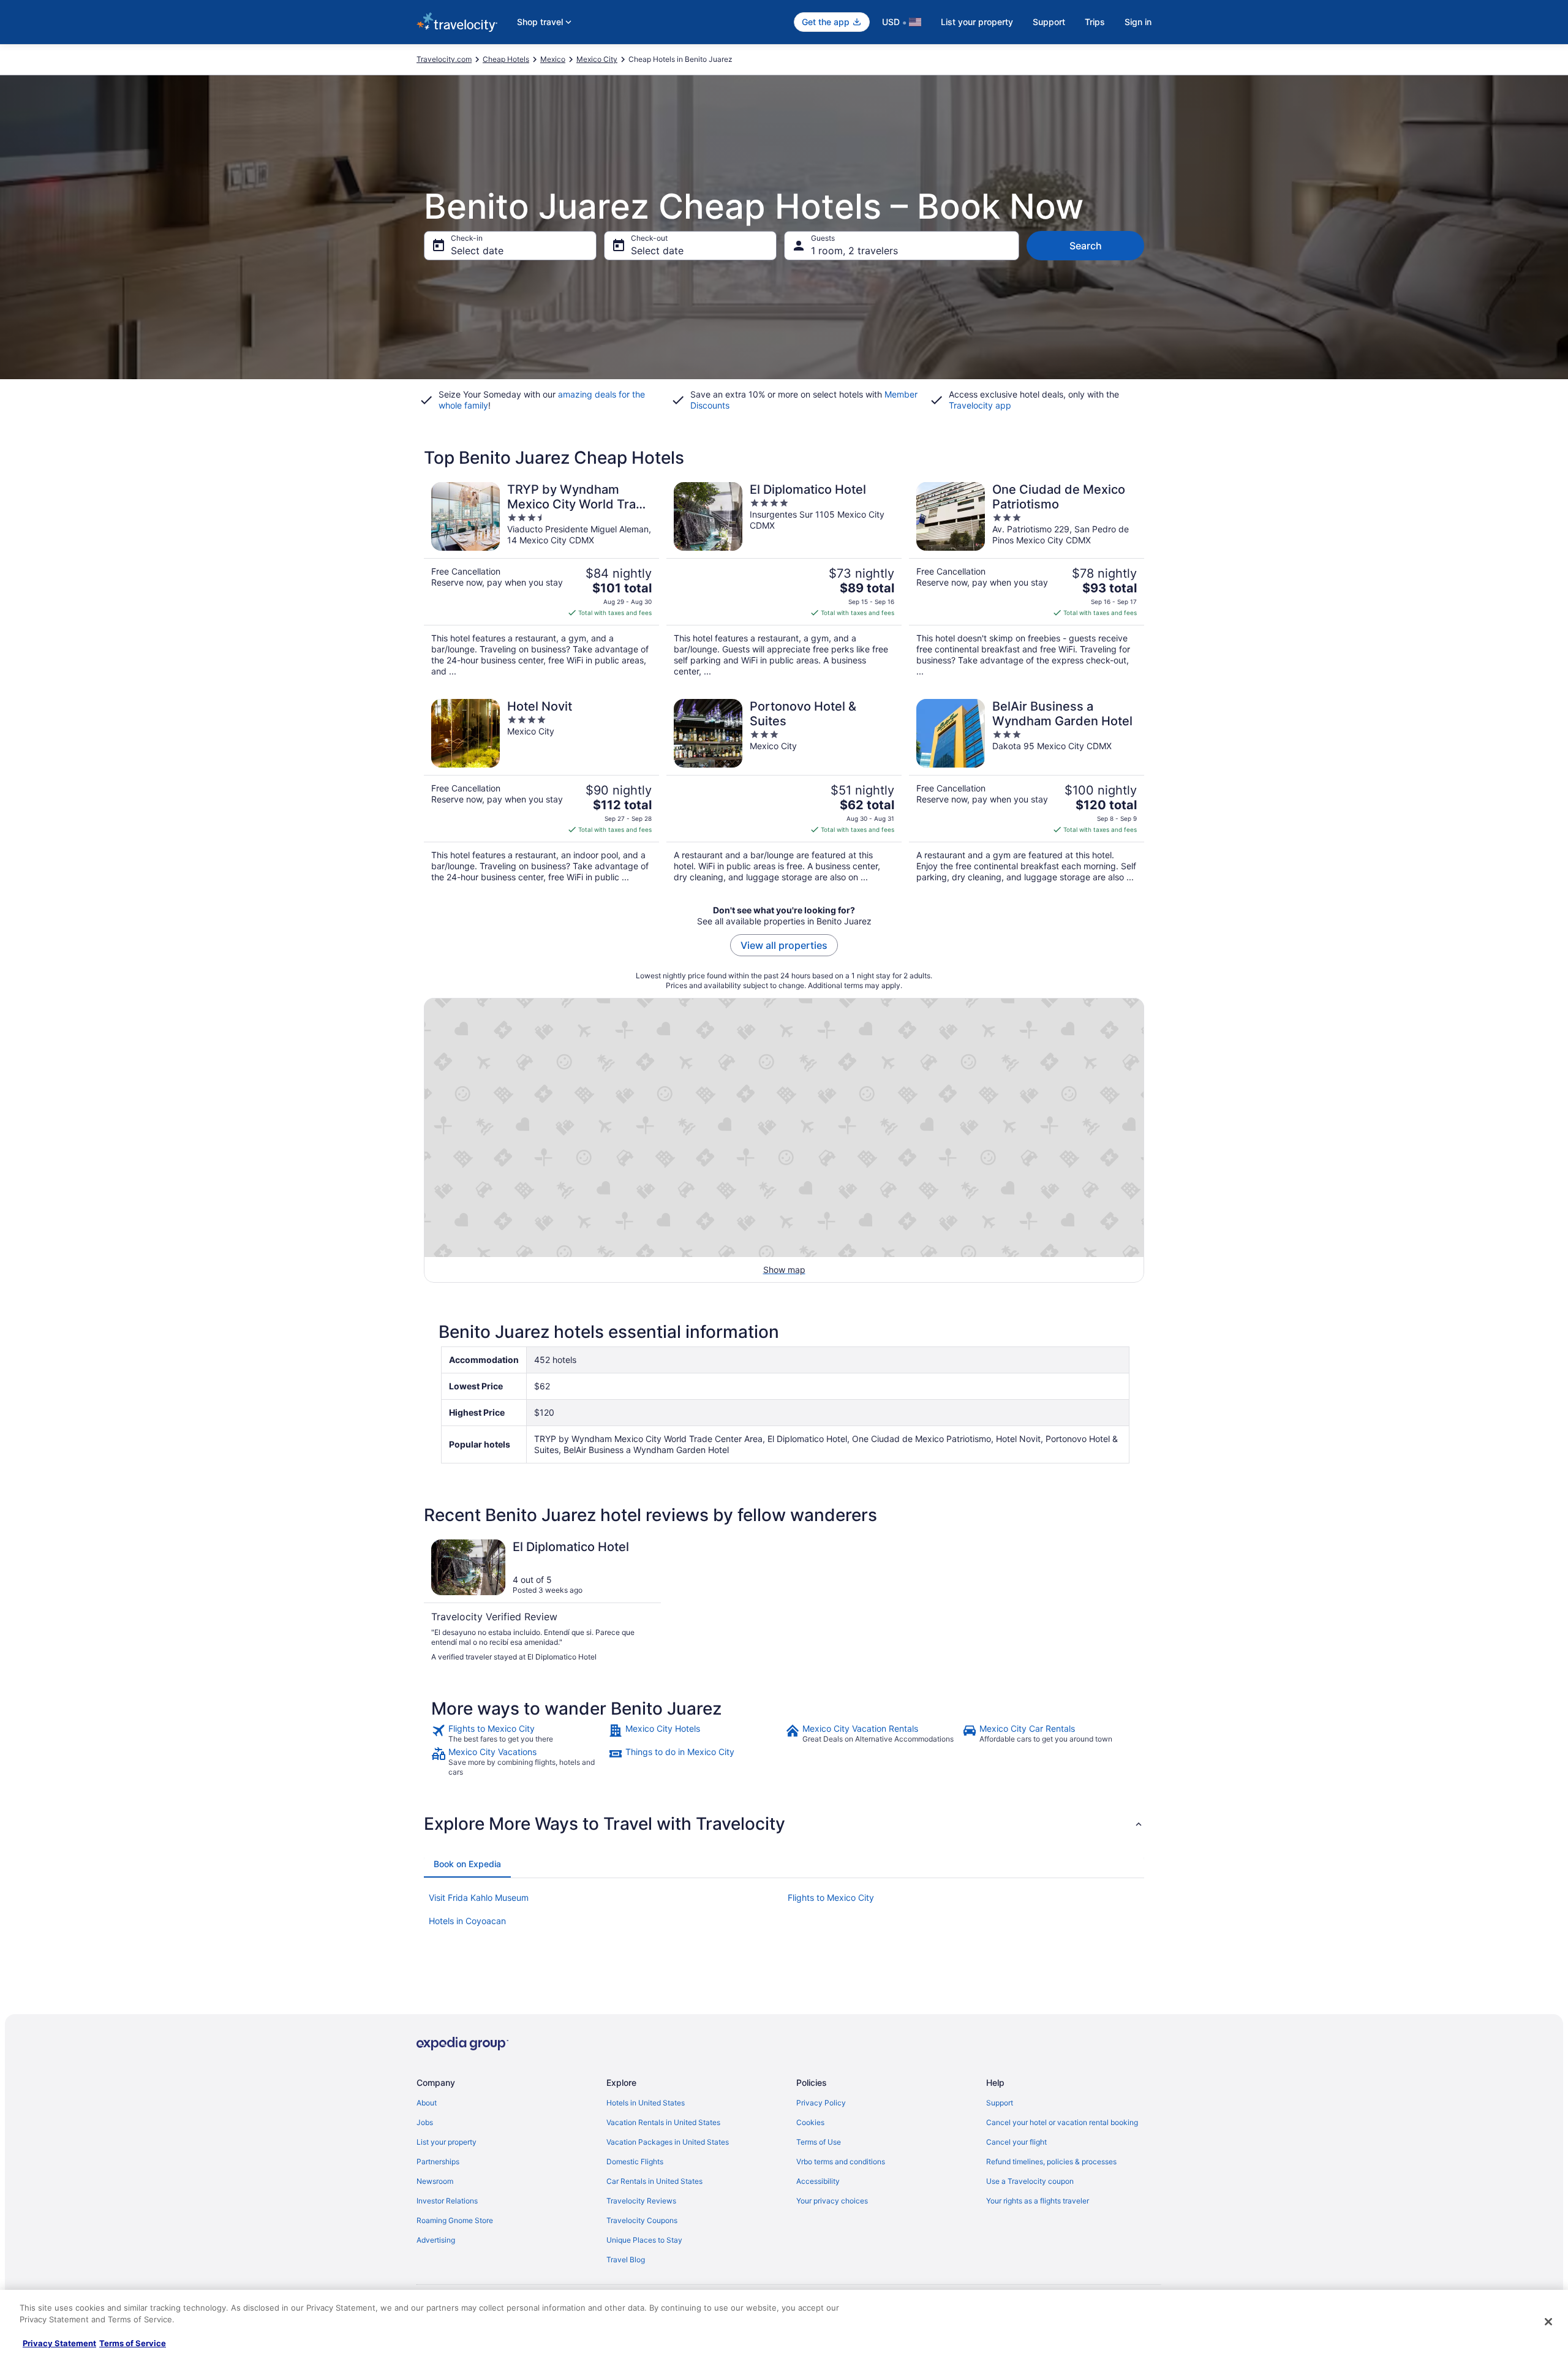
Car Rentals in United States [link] (654, 2181)
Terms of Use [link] (819, 2142)
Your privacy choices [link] (832, 2201)
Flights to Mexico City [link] (831, 1897)
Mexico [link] (553, 59)
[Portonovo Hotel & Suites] (784, 791)
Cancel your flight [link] (1016, 2142)
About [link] (427, 2103)
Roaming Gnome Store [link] (455, 2220)
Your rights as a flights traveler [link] (1038, 2201)
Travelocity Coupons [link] (642, 2220)
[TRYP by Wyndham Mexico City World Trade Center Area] (541, 580)
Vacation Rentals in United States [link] (663, 2122)
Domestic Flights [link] (635, 2162)
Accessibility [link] (818, 2181)
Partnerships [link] (438, 2162)
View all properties (784, 945)
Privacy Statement (59, 2343)
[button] (784, 1824)
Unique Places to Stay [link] (644, 2240)
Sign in (1138, 22)
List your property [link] (447, 2142)
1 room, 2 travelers (854, 251)
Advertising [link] (436, 2240)
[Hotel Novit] (541, 791)
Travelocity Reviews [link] (641, 2201)
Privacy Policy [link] (821, 2103)
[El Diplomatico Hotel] (784, 580)
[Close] (1548, 2322)
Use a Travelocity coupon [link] (1030, 2181)
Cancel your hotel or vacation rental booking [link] (1062, 2122)
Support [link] (1000, 2103)
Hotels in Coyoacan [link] (467, 1921)
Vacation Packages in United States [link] (668, 2142)
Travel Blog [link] (626, 2260)
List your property (977, 22)
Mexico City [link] (597, 59)
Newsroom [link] (435, 2181)
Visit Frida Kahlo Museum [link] (479, 1897)
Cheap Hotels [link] (506, 59)
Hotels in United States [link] (646, 2103)
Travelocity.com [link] (444, 59)
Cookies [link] (810, 2122)
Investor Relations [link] (447, 2201)
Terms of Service (133, 2343)
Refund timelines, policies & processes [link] (1051, 2162)
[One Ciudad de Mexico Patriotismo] (1027, 580)
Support (1049, 22)
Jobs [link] (425, 2122)
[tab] (467, 1864)
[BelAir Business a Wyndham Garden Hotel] (1027, 791)
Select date (477, 251)
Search (1086, 246)
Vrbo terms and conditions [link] (841, 2162)
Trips (1095, 22)
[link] (518, 1734)
